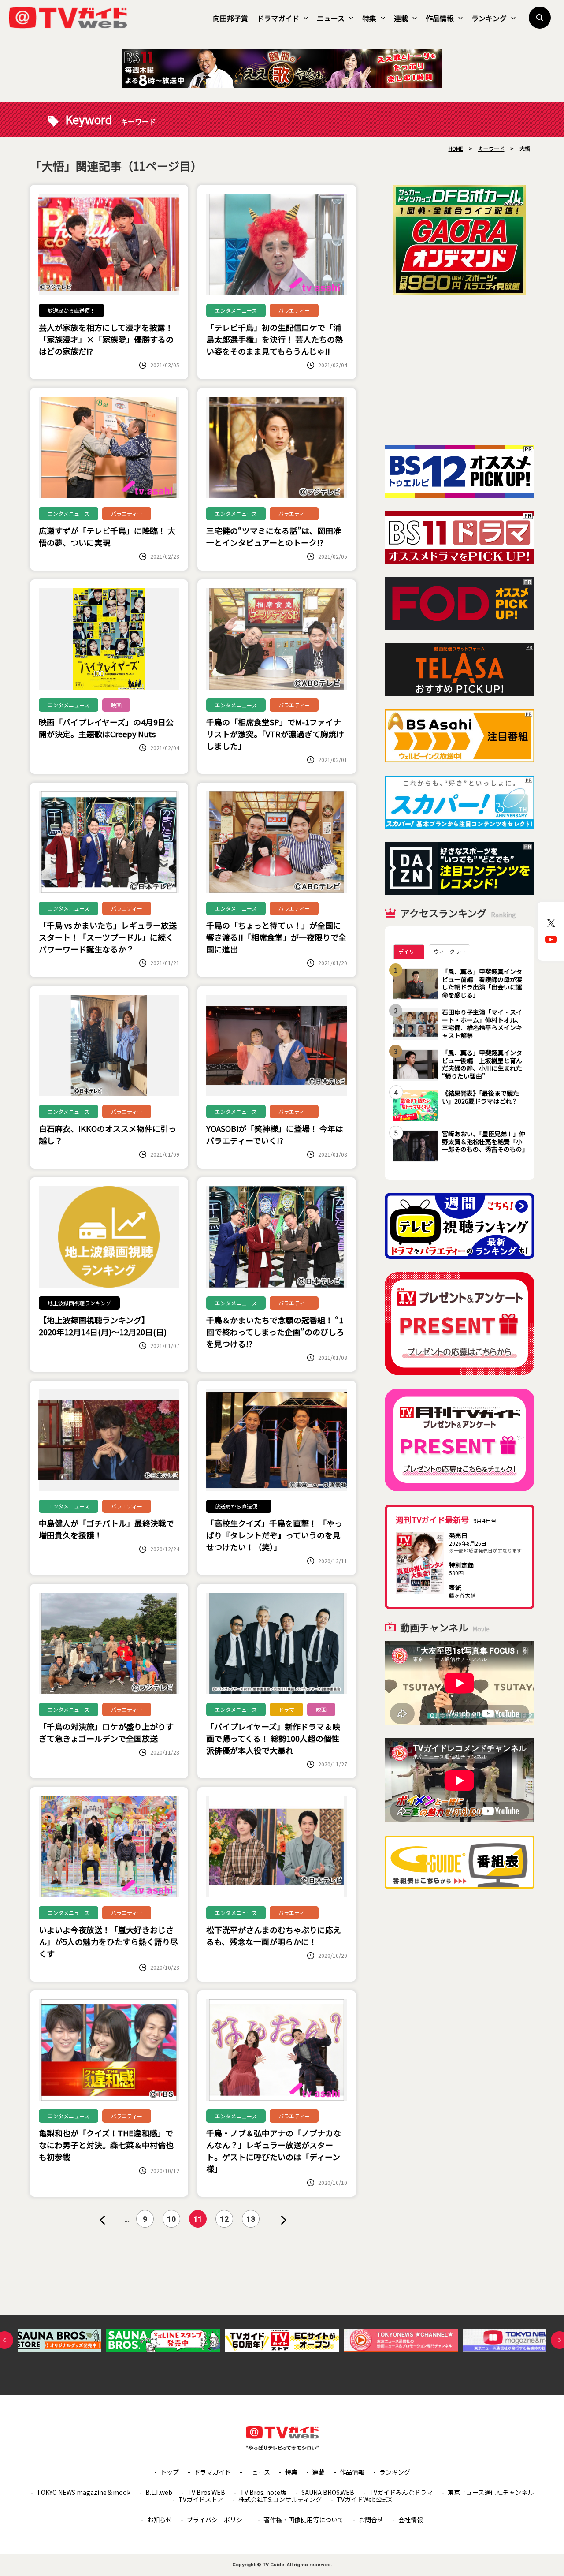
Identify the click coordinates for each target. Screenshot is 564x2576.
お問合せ (371, 2520)
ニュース (331, 18)
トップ (170, 2472)
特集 (369, 18)
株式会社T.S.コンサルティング (280, 2499)
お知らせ (160, 2520)
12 (224, 2219)
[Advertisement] (460, 370)
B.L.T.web (159, 2492)
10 (171, 2219)
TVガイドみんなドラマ (401, 2492)
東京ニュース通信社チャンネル (491, 2492)
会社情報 (411, 2520)
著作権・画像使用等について (304, 2520)
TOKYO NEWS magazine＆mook (83, 2492)
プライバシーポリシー (218, 2520)
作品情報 (440, 18)
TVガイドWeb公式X (364, 2499)
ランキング (489, 18)
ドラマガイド (278, 18)
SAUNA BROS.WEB (328, 2492)
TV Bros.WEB (206, 2492)
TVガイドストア (201, 2499)
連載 (401, 18)
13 (251, 2219)
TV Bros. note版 (263, 2492)
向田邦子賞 (230, 18)
